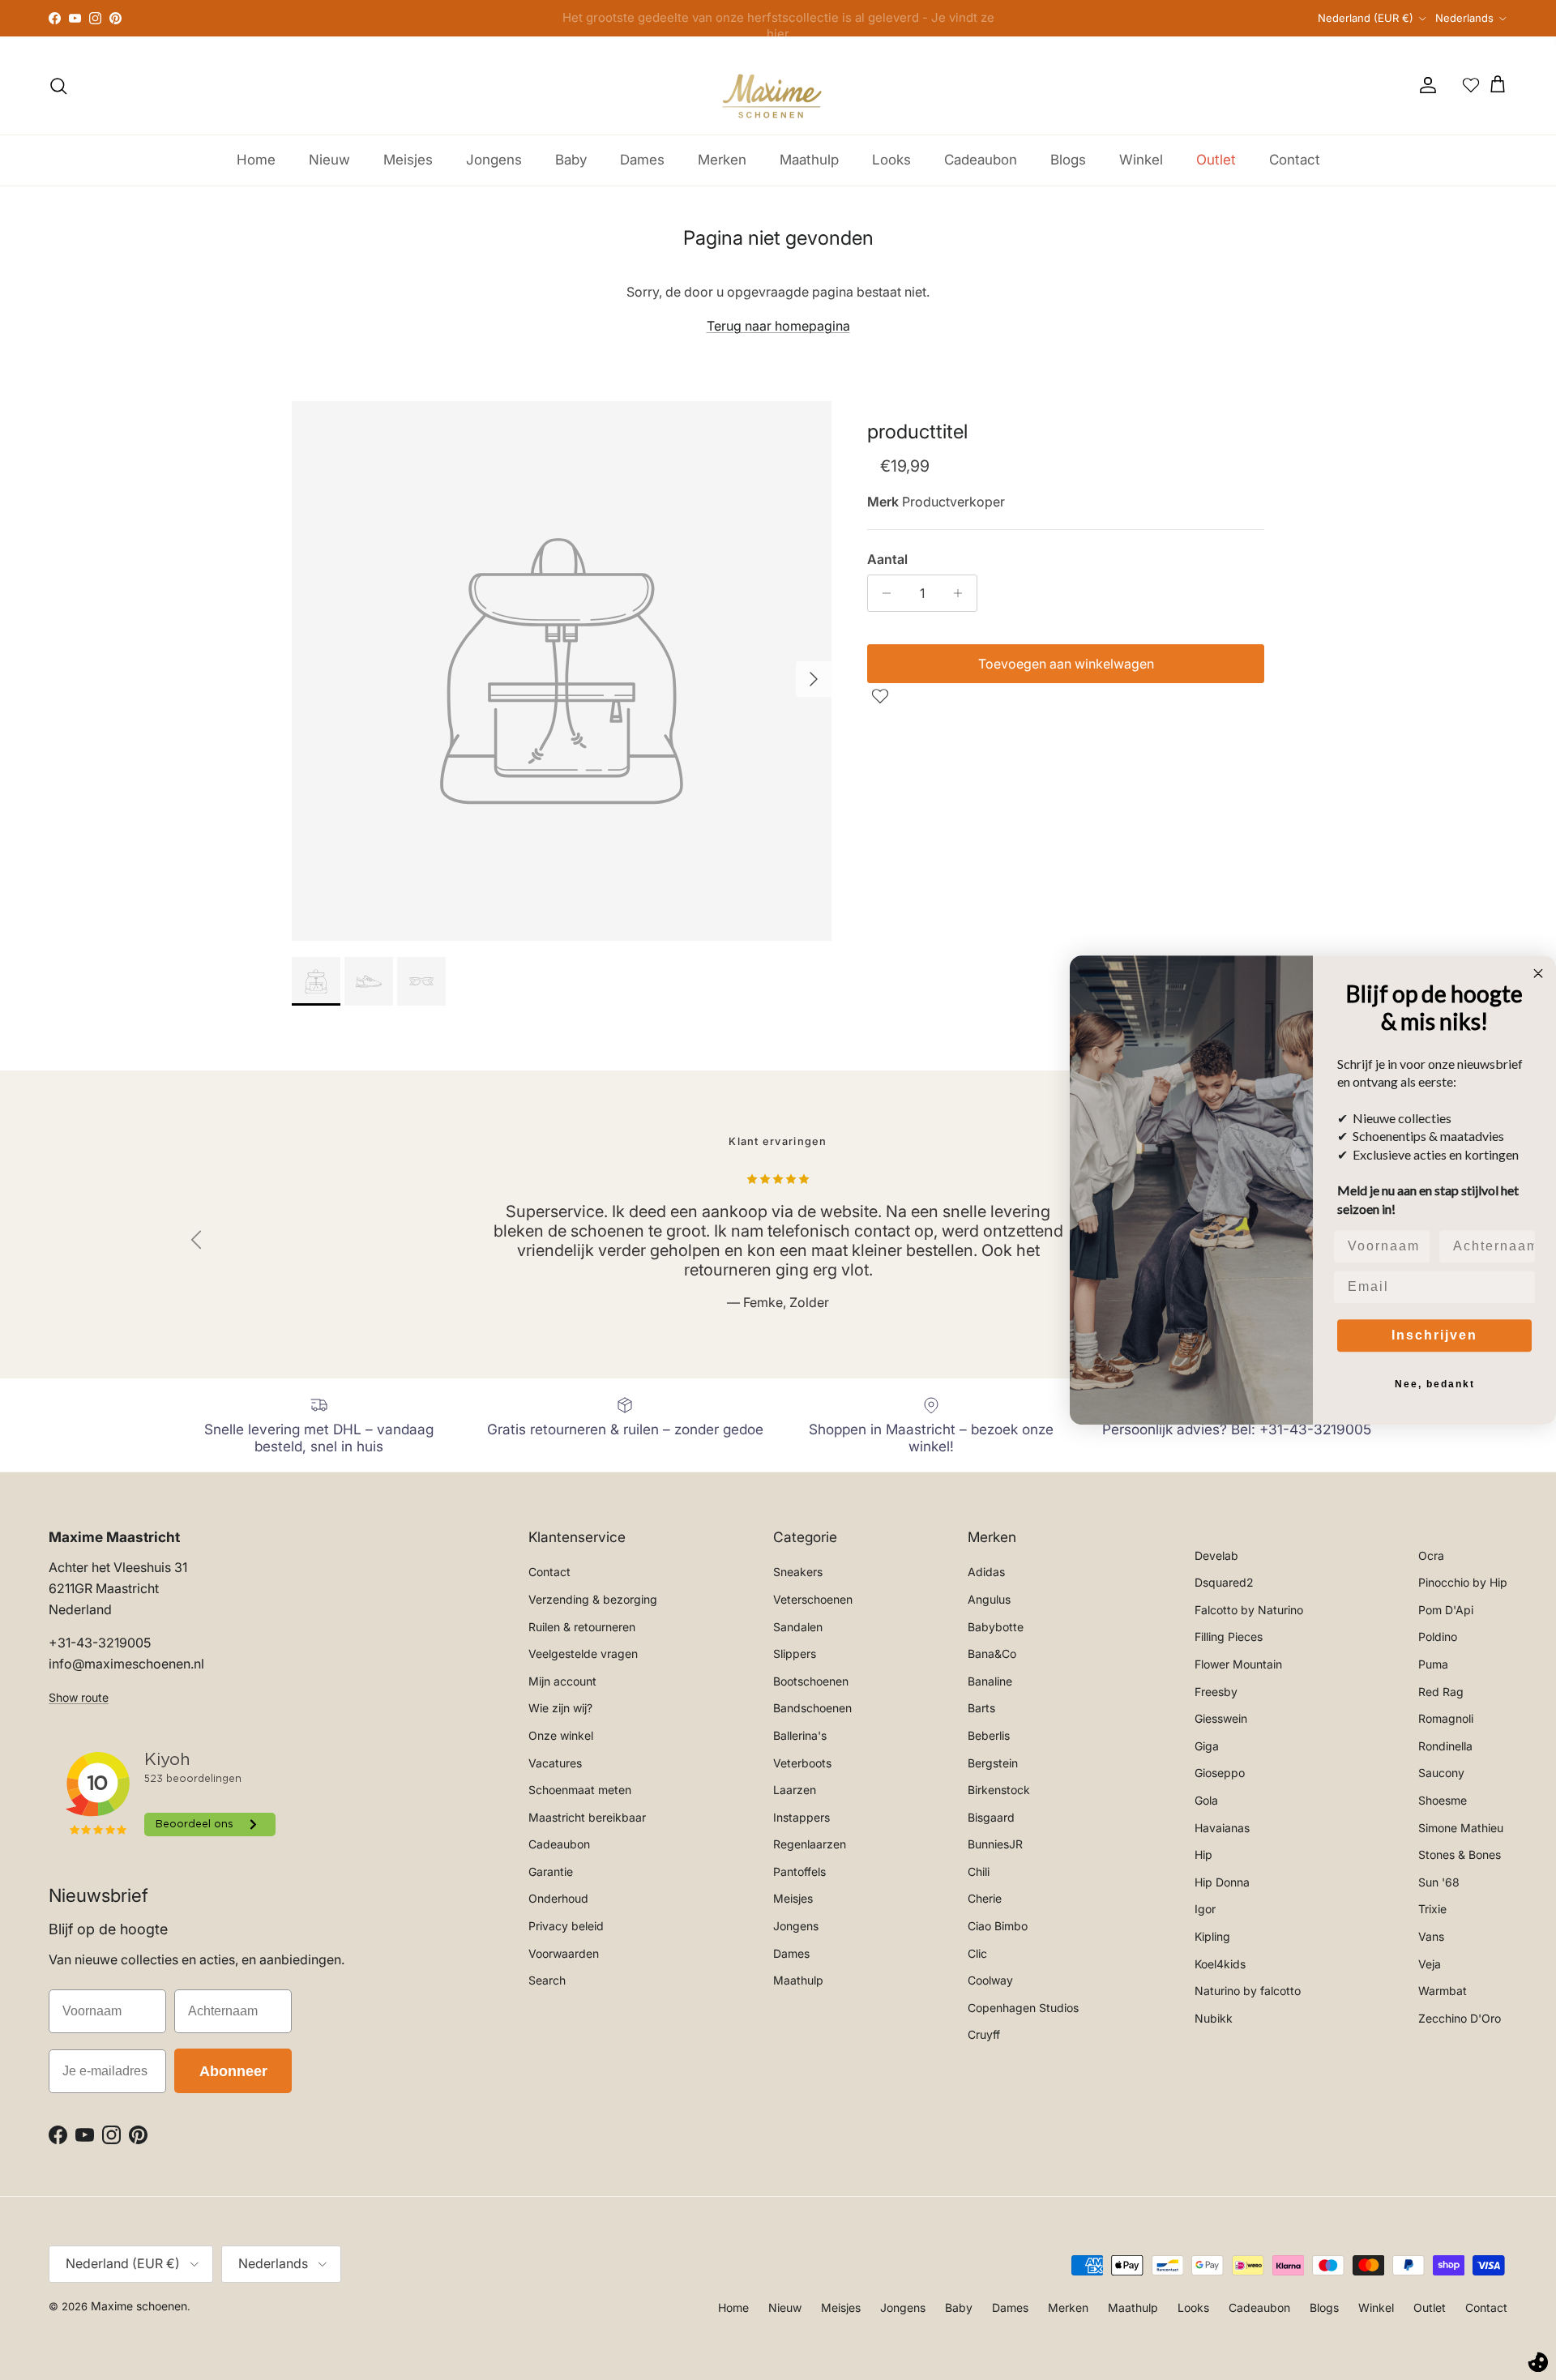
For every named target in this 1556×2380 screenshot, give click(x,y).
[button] (882, 696)
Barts (981, 1708)
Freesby (1216, 1692)
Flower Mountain (1238, 1664)
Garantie (551, 1872)
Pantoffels (799, 1872)
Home (256, 160)
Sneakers (798, 1572)
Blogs (1068, 160)
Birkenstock (999, 1790)
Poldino (1438, 1637)
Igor (1205, 1909)
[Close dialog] (1538, 973)
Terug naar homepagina (778, 326)
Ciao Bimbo (998, 1926)
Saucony (1441, 1773)
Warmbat (1443, 1991)
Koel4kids (1220, 1964)
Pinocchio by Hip (1463, 1582)
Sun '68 (1439, 1882)
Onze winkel (561, 1735)
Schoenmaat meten (580, 1790)
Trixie (1432, 1909)
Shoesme (1443, 1800)
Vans (1431, 1936)
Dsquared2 (1224, 1582)
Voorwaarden (564, 1953)
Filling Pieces (1229, 1637)
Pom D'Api (1446, 1610)
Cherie (985, 1898)
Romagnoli (1446, 1718)
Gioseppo (1220, 1773)
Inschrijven (1434, 1335)
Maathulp (809, 160)
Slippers (795, 1654)
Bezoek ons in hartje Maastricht (778, 18)
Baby (571, 160)
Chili (979, 1872)
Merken (722, 160)
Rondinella (1445, 1746)
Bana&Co (992, 1654)
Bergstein (993, 1763)
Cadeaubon (981, 160)
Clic (977, 1953)
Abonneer (233, 2071)
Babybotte (996, 1627)
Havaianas (1222, 1828)
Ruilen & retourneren (582, 1627)
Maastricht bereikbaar (587, 1817)
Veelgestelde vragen (583, 1654)
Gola (1206, 1800)
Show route (79, 1697)
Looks (891, 160)
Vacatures (555, 1763)
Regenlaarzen (810, 1844)
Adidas (986, 1572)
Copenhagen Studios (1023, 2008)
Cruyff (984, 2034)
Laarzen (795, 1790)
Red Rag (1441, 1692)
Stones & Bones (1460, 1854)
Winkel (1141, 160)
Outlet (1216, 160)
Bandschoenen (812, 1708)
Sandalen (798, 1627)
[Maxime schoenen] (778, 85)
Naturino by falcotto (1248, 1991)
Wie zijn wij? (560, 1708)
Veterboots (802, 1763)
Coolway (990, 1980)
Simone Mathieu (1461, 1828)
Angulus (989, 1599)
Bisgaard (991, 1817)
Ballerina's (800, 1735)
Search (547, 1980)
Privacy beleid (566, 1926)
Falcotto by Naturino (1249, 1610)
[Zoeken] (58, 86)
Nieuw (329, 160)
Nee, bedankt (1435, 1384)
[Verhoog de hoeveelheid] (962, 593)
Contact (1295, 160)
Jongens (494, 160)
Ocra (1431, 1555)
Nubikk (1214, 2018)
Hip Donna (1222, 1882)
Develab (1216, 1555)
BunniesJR (995, 1844)
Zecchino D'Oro (1460, 2018)
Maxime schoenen (139, 2306)
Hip (1203, 1854)
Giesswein (1221, 1718)
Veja (1430, 1964)
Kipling (1212, 1936)
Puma (1433, 1664)
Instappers (802, 1817)
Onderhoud (558, 1898)
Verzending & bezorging (593, 1599)
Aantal (887, 559)
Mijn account (562, 1681)
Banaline (990, 1681)
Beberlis (989, 1735)
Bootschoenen (811, 1681)
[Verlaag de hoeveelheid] (882, 593)
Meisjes (408, 160)
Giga (1207, 1746)
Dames (642, 160)
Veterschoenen (813, 1599)
